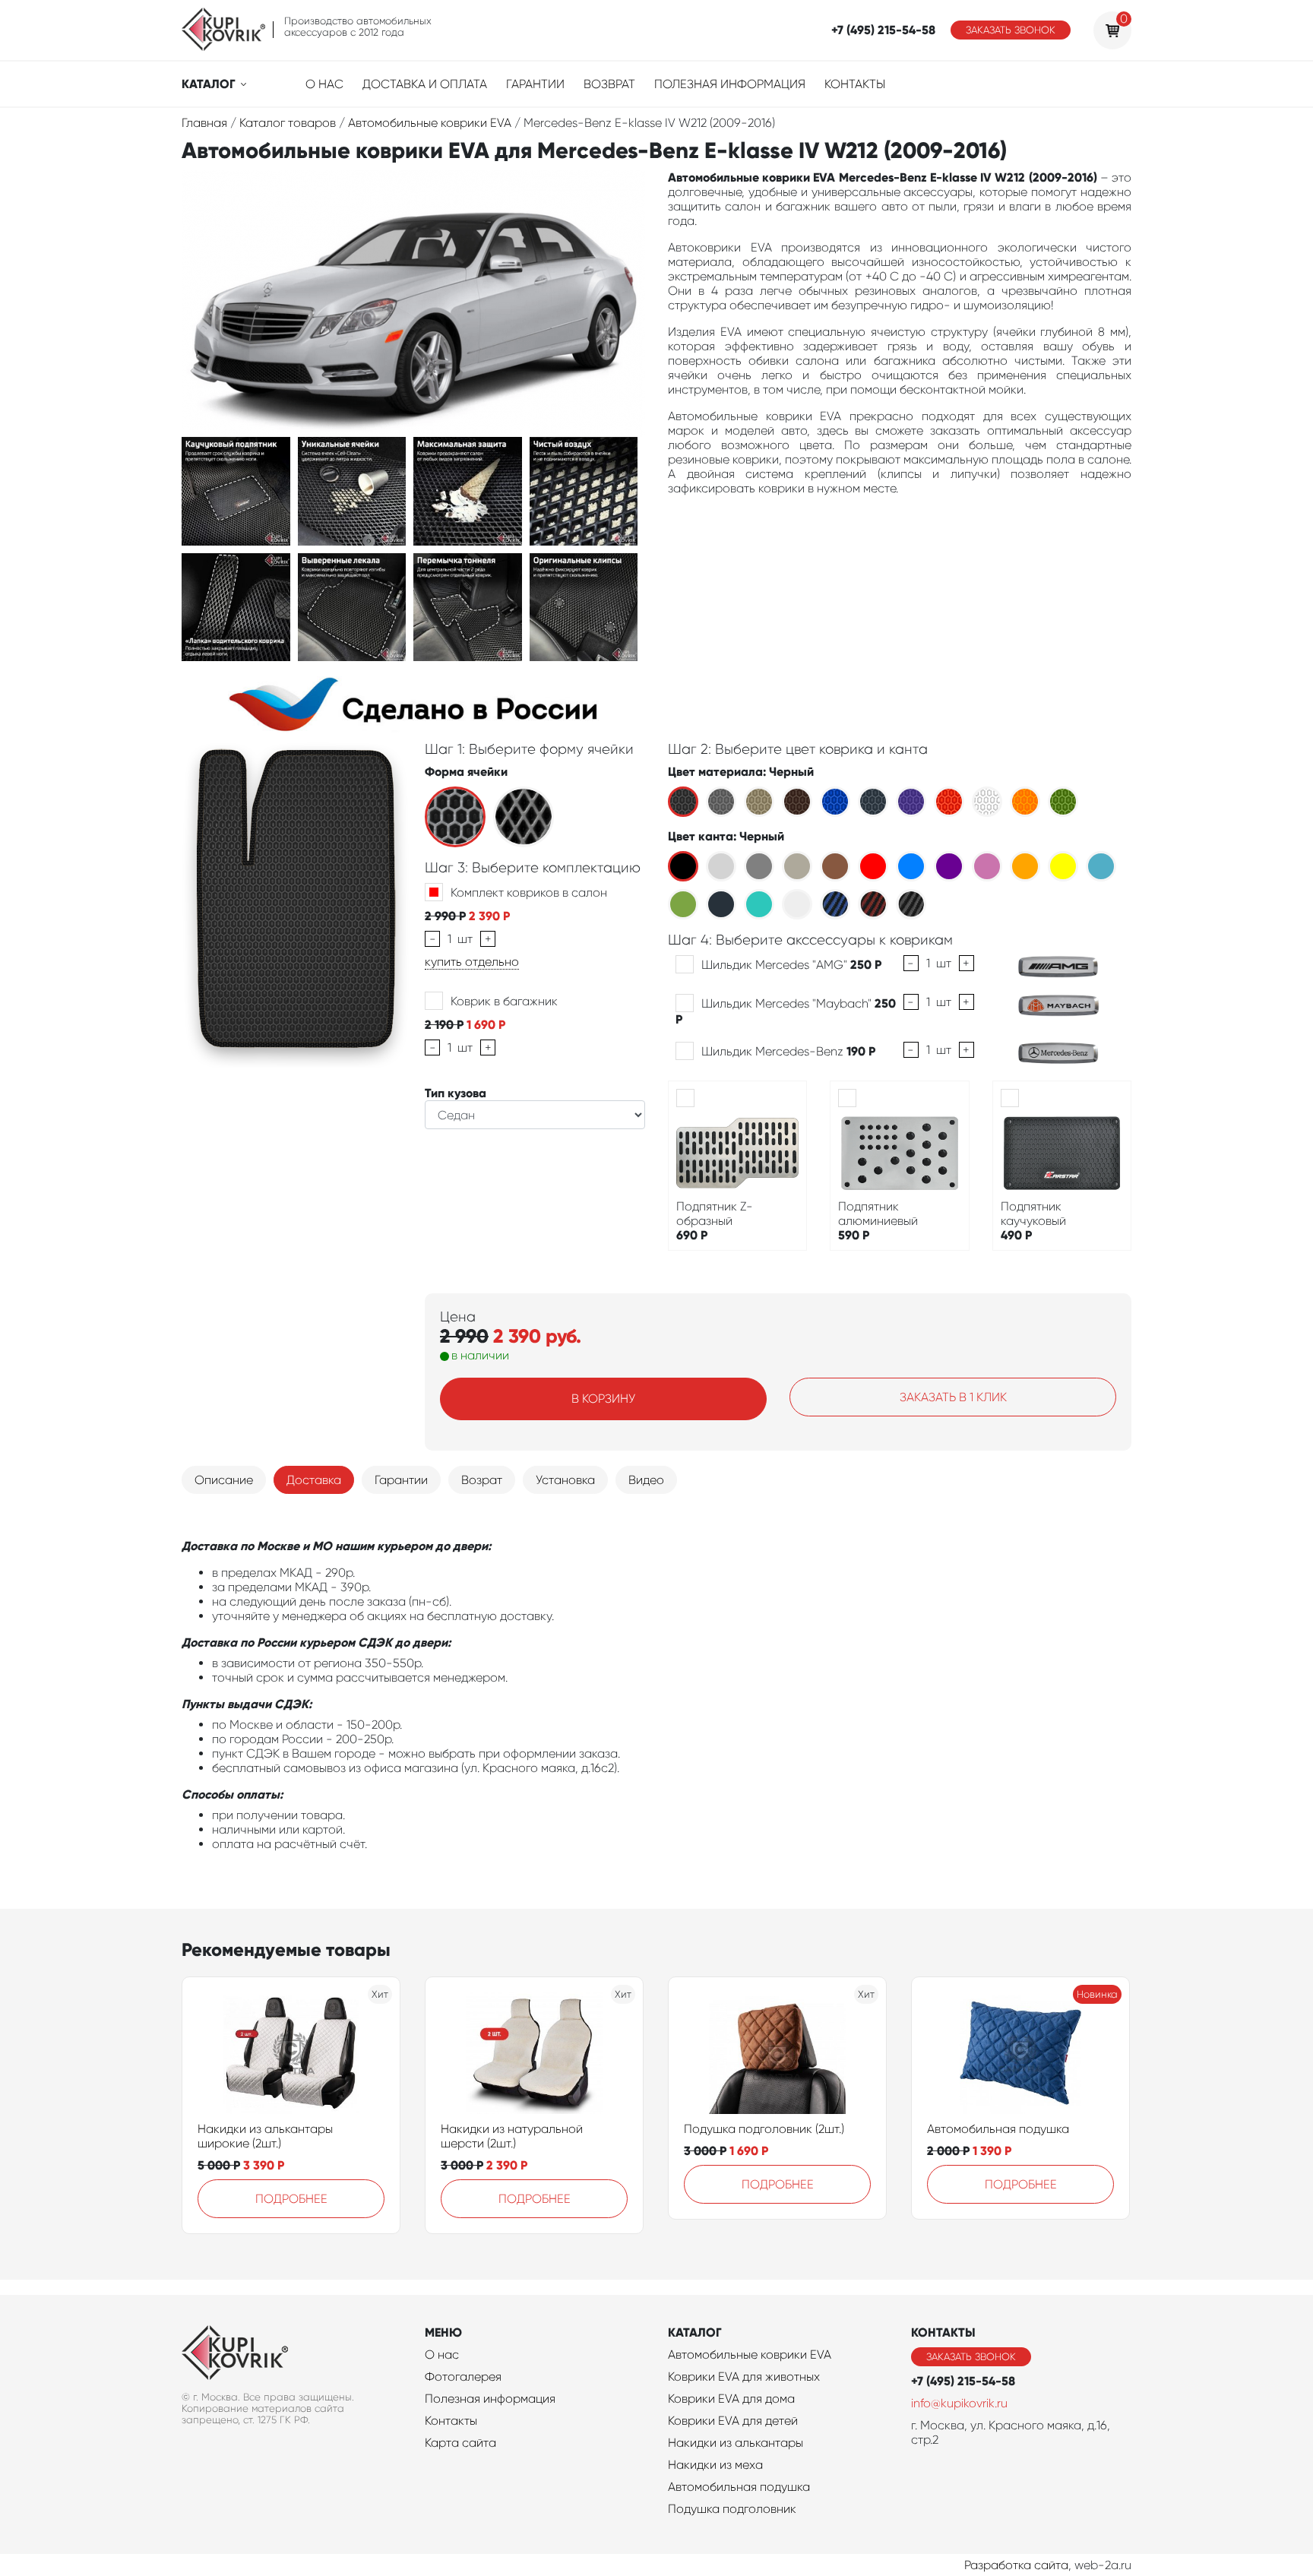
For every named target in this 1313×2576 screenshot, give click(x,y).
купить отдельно (472, 962)
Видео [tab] (646, 1480)
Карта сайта (460, 2443)
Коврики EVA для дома (731, 2399)
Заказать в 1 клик (953, 1397)
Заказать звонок (1011, 30)
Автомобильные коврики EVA (750, 2354)
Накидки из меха (715, 2465)
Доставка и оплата (425, 84)
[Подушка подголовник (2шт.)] (777, 2053)
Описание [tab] (224, 1480)
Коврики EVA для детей (733, 2421)
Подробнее (291, 2199)
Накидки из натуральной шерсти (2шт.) (512, 2136)
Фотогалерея (463, 2377)
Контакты (855, 84)
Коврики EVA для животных (744, 2377)
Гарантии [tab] (401, 1480)
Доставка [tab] (314, 1480)
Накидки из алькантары (736, 2443)
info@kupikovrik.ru (959, 2403)
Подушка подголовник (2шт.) (764, 2129)
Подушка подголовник (732, 2509)
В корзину (603, 1399)
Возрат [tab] (482, 1480)
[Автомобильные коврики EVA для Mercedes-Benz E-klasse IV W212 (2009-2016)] (236, 490)
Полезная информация (730, 84)
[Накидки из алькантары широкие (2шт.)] (291, 2053)
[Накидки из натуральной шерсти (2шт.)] (534, 2053)
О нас (324, 84)
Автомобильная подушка (998, 2129)
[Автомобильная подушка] (1020, 2053)
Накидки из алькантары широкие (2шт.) (265, 2136)
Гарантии (535, 84)
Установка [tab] (565, 1480)
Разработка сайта (1016, 2565)
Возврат (609, 84)
